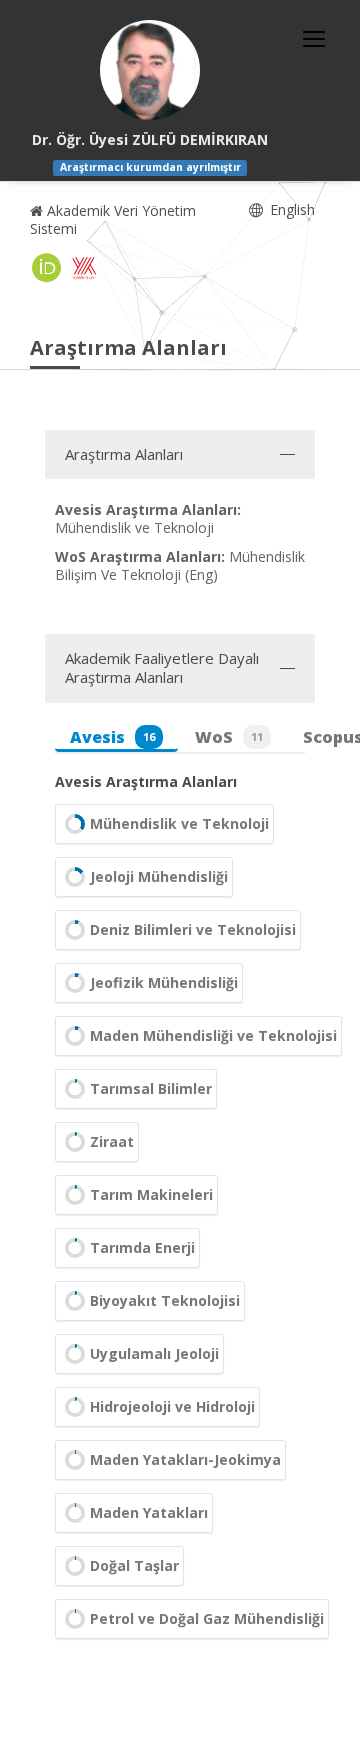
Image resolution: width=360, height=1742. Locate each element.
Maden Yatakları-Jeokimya (185, 1459)
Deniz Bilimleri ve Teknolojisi (193, 929)
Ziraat (112, 1141)
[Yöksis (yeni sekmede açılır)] (84, 268)
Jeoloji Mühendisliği (159, 876)
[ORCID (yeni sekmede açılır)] (47, 268)
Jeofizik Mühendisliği (164, 982)
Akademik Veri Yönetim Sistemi (113, 219)
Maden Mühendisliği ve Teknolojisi (213, 1035)
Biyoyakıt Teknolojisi (165, 1300)
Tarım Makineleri (151, 1194)
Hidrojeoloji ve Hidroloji (172, 1406)
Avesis (112, 737)
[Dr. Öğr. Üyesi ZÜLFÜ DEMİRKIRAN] (150, 70)
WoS (229, 737)
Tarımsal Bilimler (151, 1088)
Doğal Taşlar (134, 1565)
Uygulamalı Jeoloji (154, 1353)
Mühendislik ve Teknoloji (179, 823)
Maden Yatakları (149, 1512)
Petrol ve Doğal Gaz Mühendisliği (207, 1618)
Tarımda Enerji (142, 1247)
